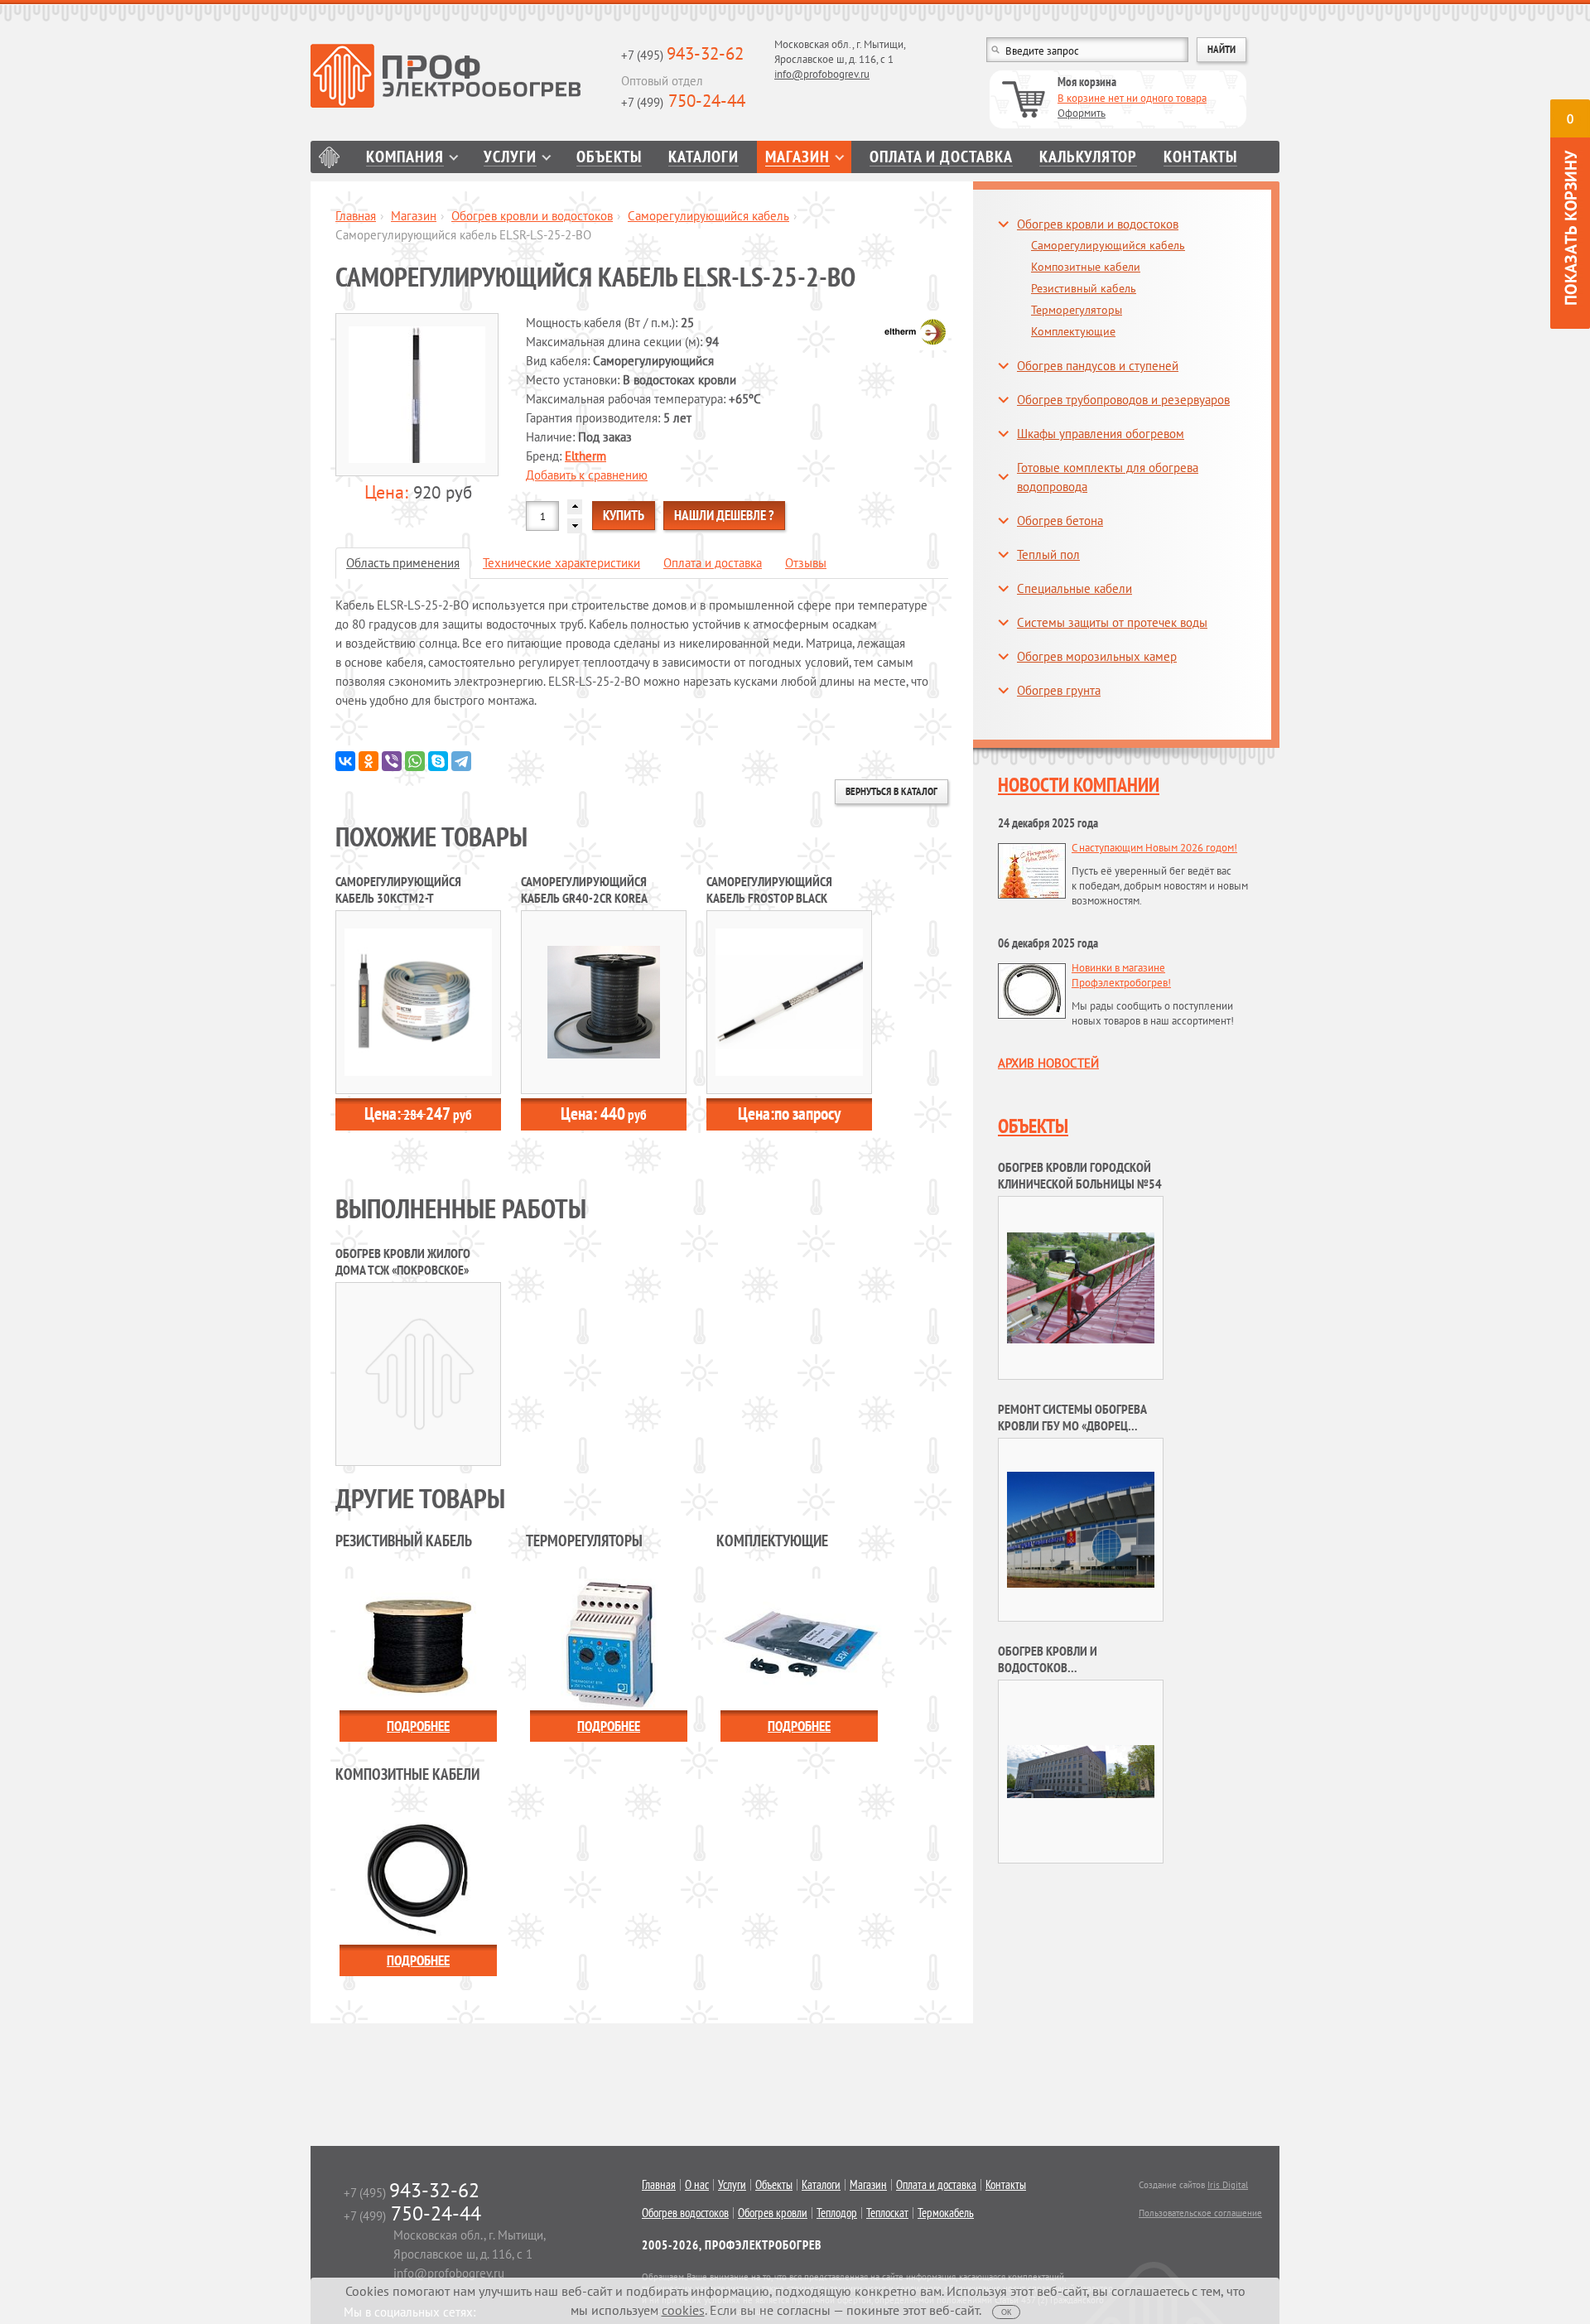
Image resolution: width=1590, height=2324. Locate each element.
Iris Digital (1228, 2185)
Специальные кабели (1074, 588)
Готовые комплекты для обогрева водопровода (1108, 477)
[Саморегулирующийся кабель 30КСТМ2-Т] (418, 1001)
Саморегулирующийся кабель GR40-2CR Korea (584, 890)
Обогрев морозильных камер (1097, 656)
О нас (697, 2185)
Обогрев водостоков (685, 2213)
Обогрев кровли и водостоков (532, 216)
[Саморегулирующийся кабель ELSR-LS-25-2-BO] (418, 395)
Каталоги (703, 157)
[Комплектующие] (799, 1643)
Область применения (403, 563)
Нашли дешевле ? (724, 515)
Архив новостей (1048, 1063)
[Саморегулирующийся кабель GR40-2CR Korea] (604, 1001)
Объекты (609, 157)
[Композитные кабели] (418, 1877)
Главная (329, 157)
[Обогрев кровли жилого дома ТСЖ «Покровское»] (418, 1373)
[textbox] (1087, 50)
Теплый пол (1048, 554)
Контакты (1200, 157)
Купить (624, 515)
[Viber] (392, 761)
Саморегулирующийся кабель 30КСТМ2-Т (398, 890)
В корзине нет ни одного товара (1132, 98)
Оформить (1082, 113)
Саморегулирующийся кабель (708, 216)
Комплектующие (1073, 331)
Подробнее (418, 1726)
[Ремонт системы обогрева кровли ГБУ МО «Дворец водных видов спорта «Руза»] (1081, 1528)
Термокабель (946, 2213)
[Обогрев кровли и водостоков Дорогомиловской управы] (1081, 1770)
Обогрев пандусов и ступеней (1098, 366)
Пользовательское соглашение (1200, 2213)
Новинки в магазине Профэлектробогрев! (1121, 975)
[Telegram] (461, 761)
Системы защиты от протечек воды (1112, 622)
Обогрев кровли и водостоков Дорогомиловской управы (1073, 1667)
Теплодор (837, 2213)
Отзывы (806, 563)
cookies (683, 2310)
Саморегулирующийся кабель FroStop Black (769, 890)
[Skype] (438, 761)
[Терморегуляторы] (609, 1643)
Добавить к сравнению (587, 475)
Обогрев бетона (1060, 521)
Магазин (797, 157)
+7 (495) (682, 55)
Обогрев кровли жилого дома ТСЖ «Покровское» (403, 1261)
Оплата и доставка (941, 157)
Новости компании (1079, 785)
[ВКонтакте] (345, 761)
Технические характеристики (561, 563)
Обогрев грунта (1059, 690)
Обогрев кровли (773, 2213)
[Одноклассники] (369, 761)
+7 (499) (683, 102)
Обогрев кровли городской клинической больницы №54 (1080, 1175)
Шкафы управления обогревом (1101, 434)
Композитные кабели (1086, 267)
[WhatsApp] (415, 761)
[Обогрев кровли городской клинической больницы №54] (1081, 1287)
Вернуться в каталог (891, 791)
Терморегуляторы (1077, 310)
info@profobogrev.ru (822, 74)
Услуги (510, 157)
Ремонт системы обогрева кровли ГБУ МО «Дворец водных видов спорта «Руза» (1079, 1425)
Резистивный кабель (1084, 288)
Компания (405, 157)
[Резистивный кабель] (418, 1643)
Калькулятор (1088, 157)
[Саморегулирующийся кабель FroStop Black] (789, 1001)
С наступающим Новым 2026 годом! (1154, 848)
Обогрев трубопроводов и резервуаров (1123, 400)
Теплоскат (887, 2213)
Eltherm (585, 456)
